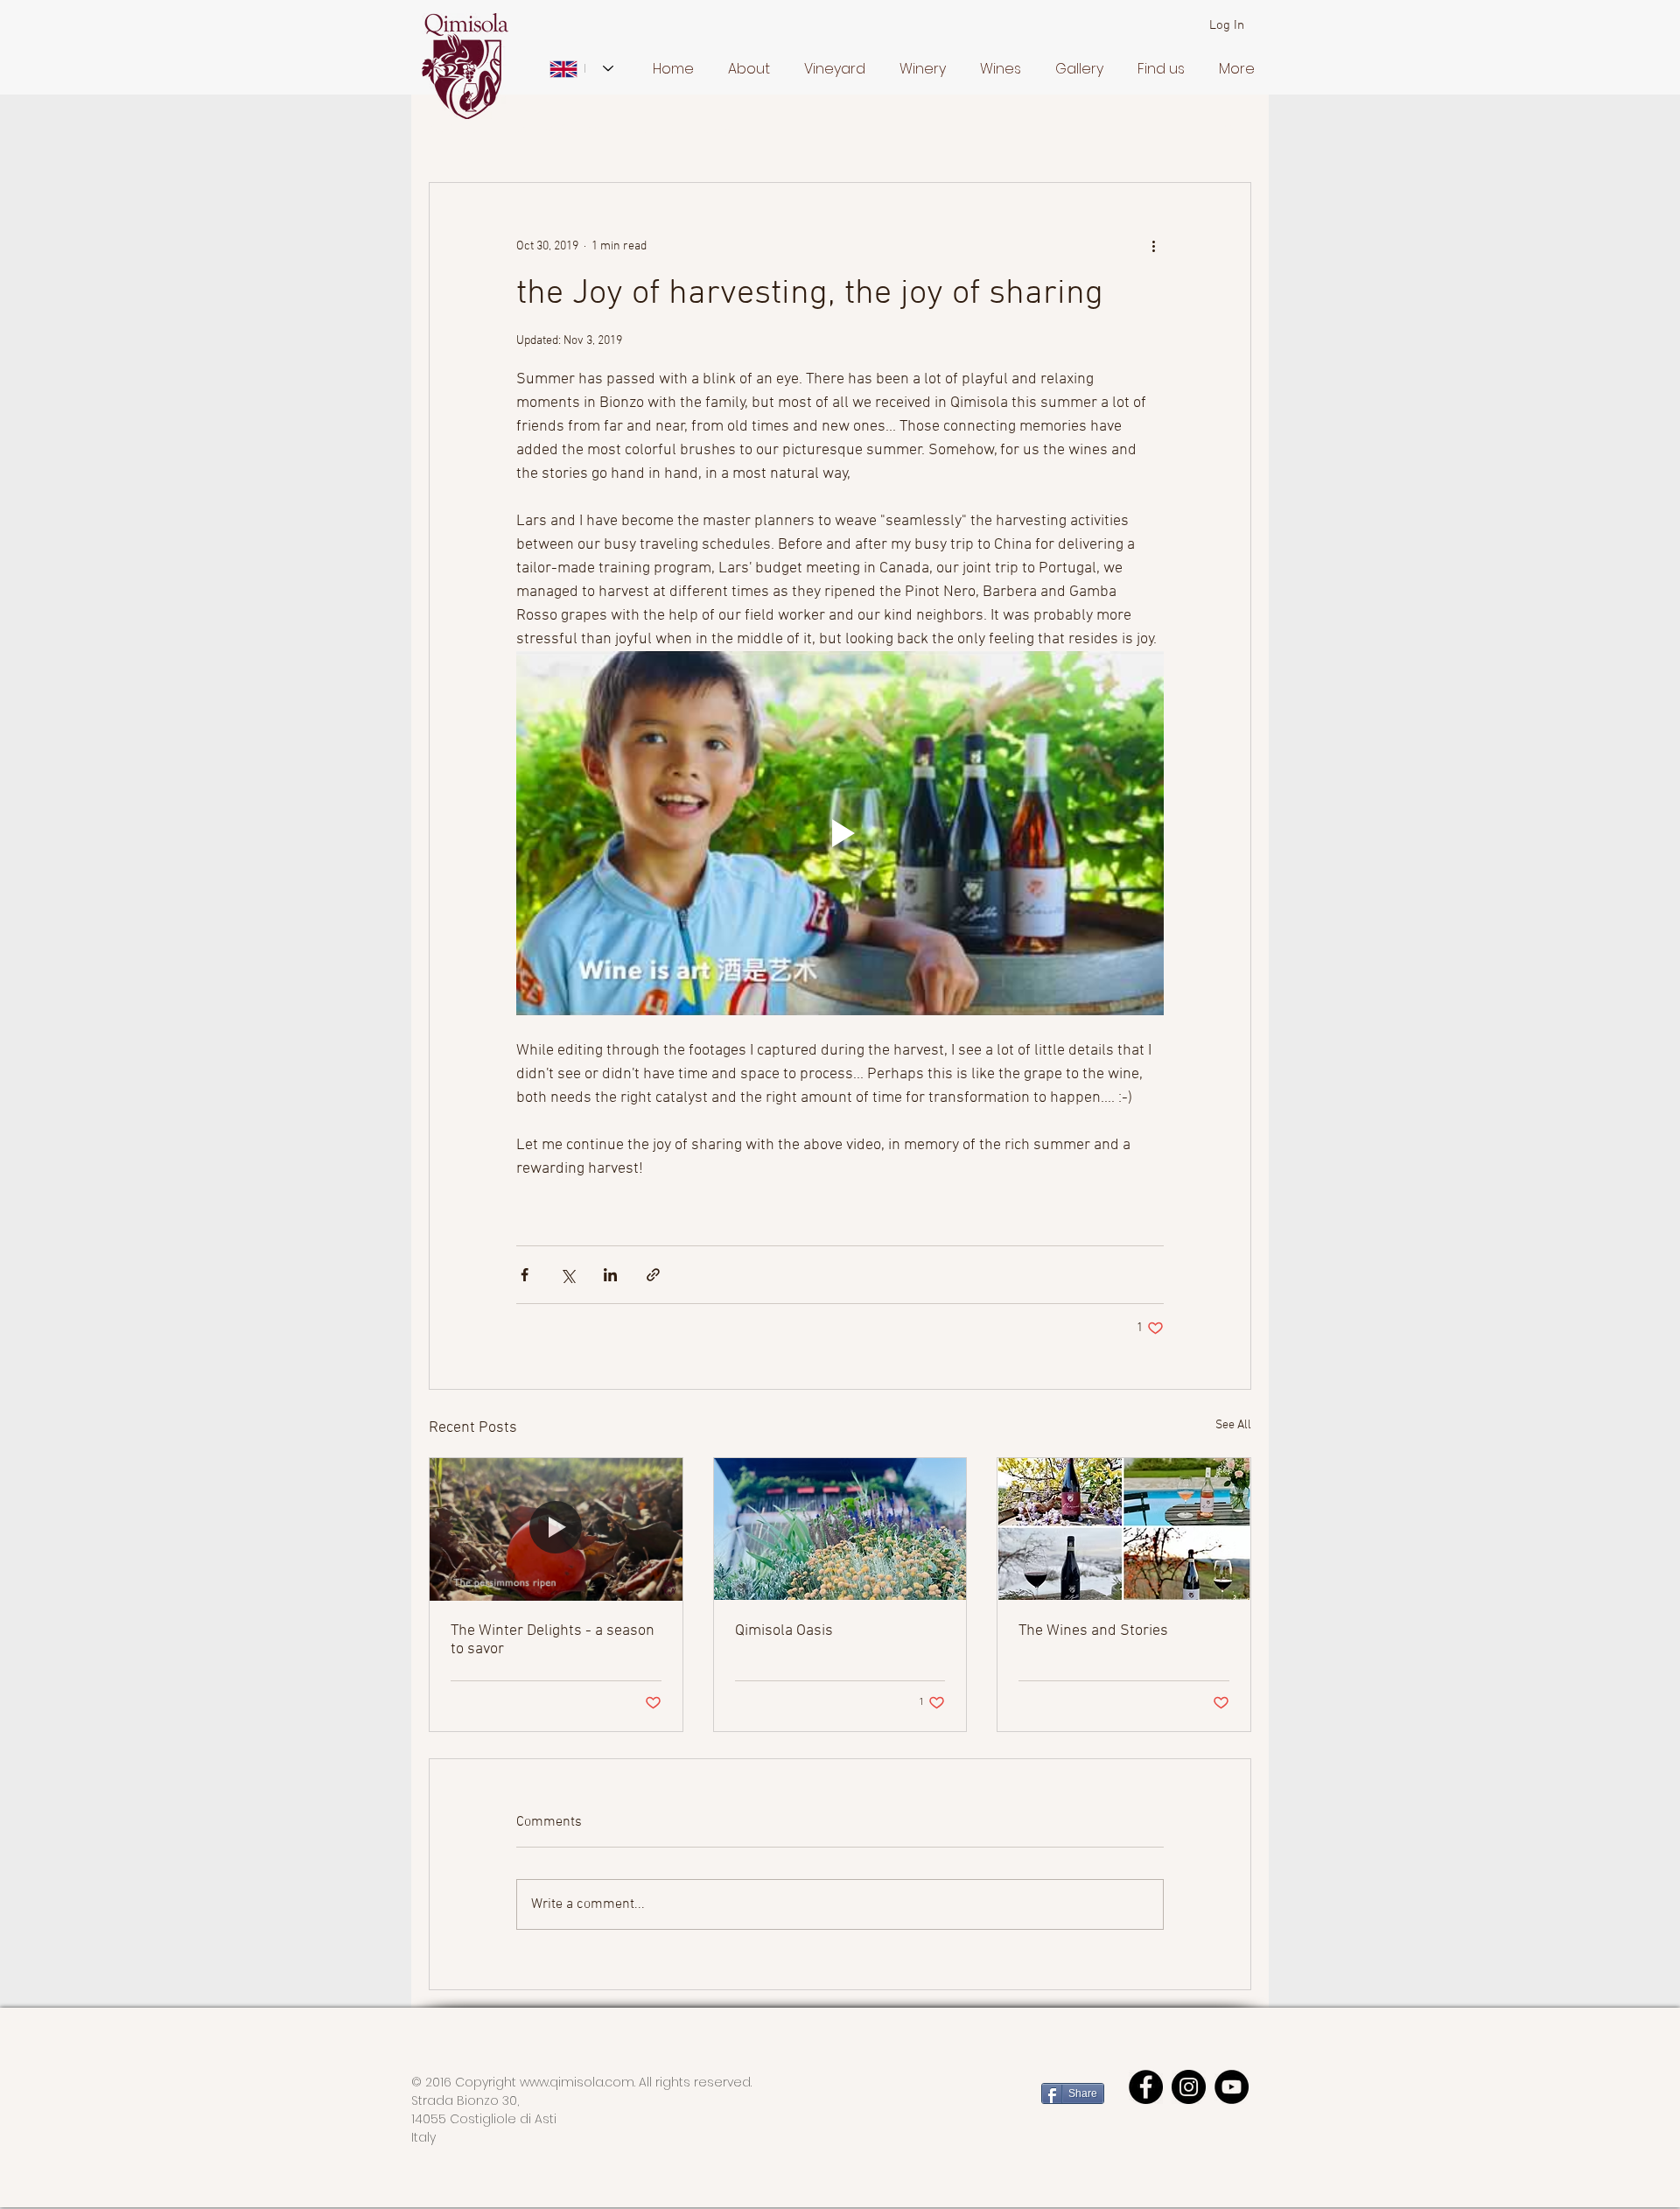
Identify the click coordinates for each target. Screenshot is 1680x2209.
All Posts (454, 130)
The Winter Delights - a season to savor (553, 1640)
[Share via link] (653, 1275)
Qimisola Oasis (784, 1631)
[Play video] (840, 833)
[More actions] (1153, 246)
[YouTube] (1232, 2087)
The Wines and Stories (1093, 1631)
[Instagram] (1189, 2087)
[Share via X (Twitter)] (567, 1275)
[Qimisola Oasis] (840, 1529)
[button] (745, 69)
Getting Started (557, 130)
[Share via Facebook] (525, 1275)
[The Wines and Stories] (1124, 1529)
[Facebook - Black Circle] (1146, 2087)
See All (1233, 1425)
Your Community (683, 130)
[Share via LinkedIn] (610, 1275)
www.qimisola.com (577, 2082)
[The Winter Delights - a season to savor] (556, 1529)
